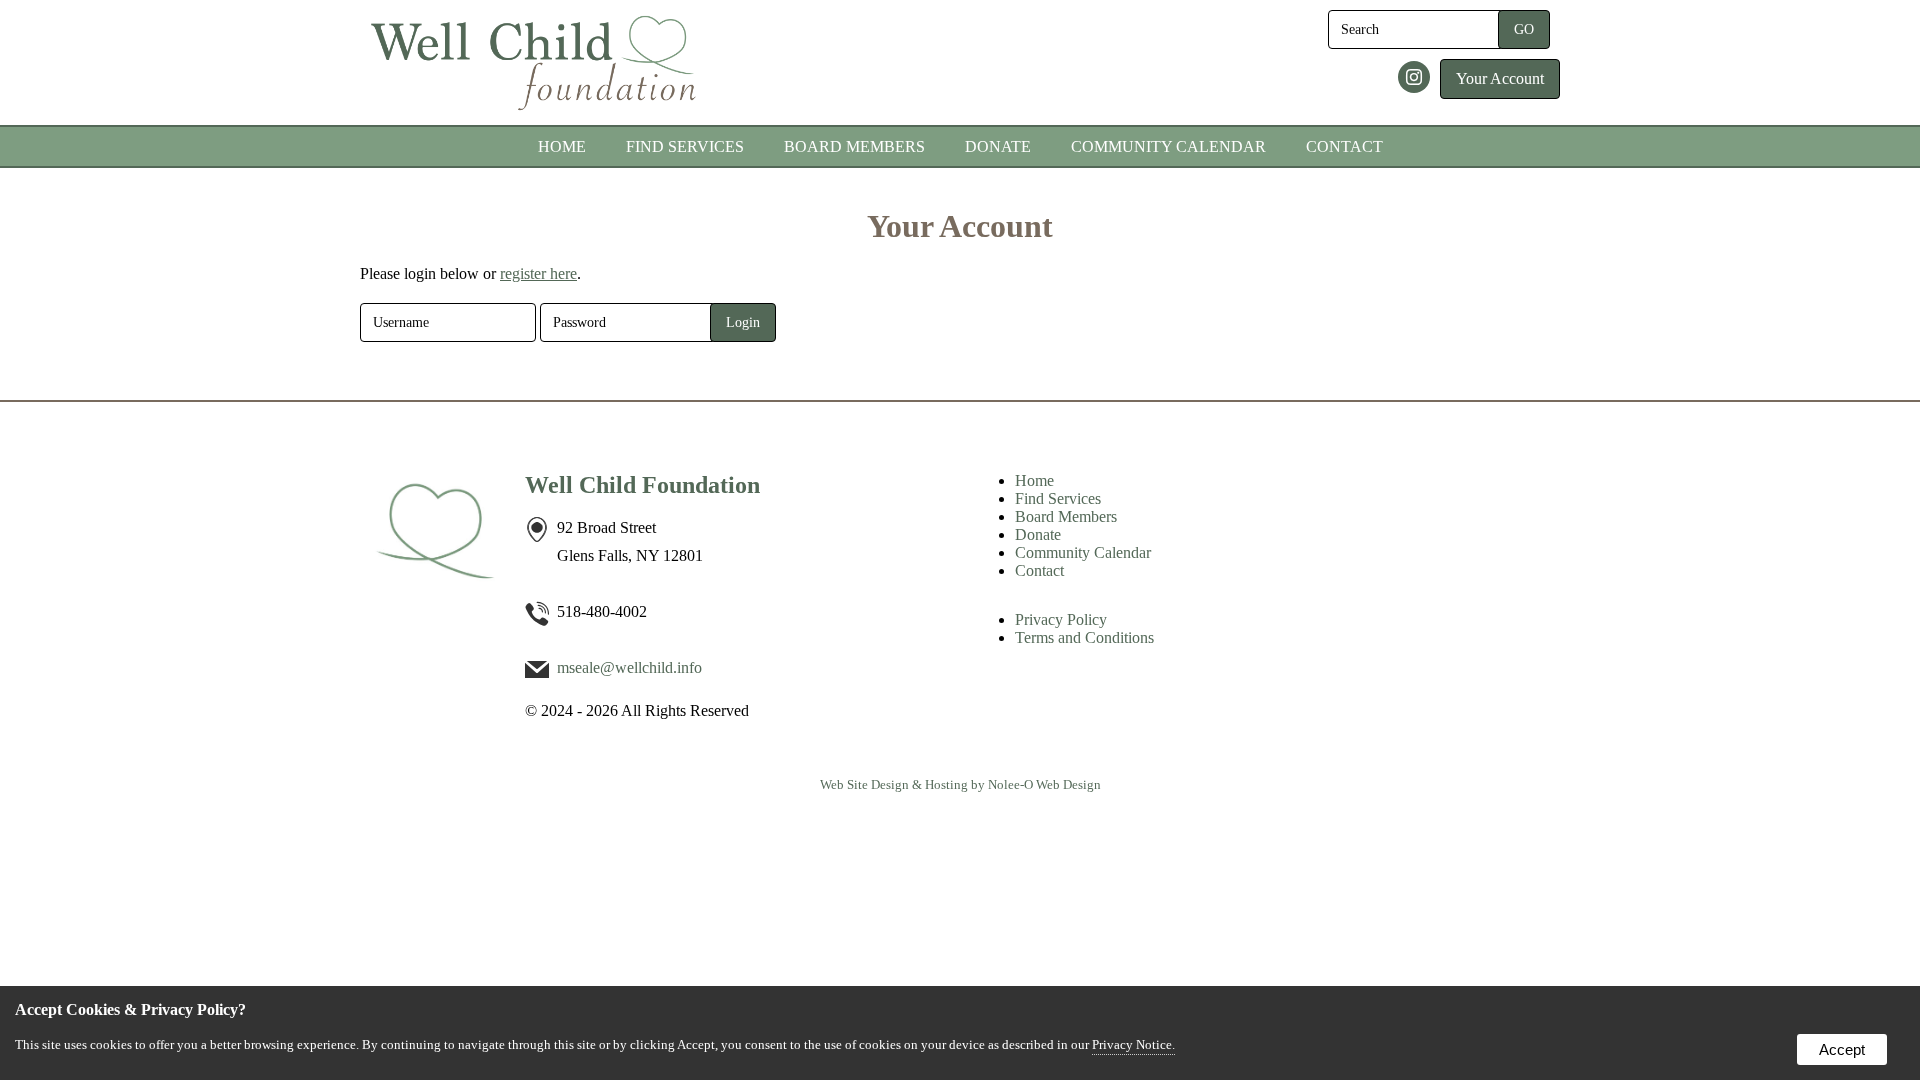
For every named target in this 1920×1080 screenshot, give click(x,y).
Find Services (685, 146)
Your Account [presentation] (1500, 78)
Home (562, 146)
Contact (1344, 146)
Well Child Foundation (642, 485)
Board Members (854, 146)
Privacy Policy (1061, 619)
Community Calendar (1168, 146)
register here (538, 273)
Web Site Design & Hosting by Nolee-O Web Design (960, 784)
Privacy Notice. (1133, 1044)
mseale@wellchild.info (629, 667)
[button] (1524, 29)
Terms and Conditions (1084, 637)
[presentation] (1417, 78)
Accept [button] (1842, 1049)
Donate (998, 146)
